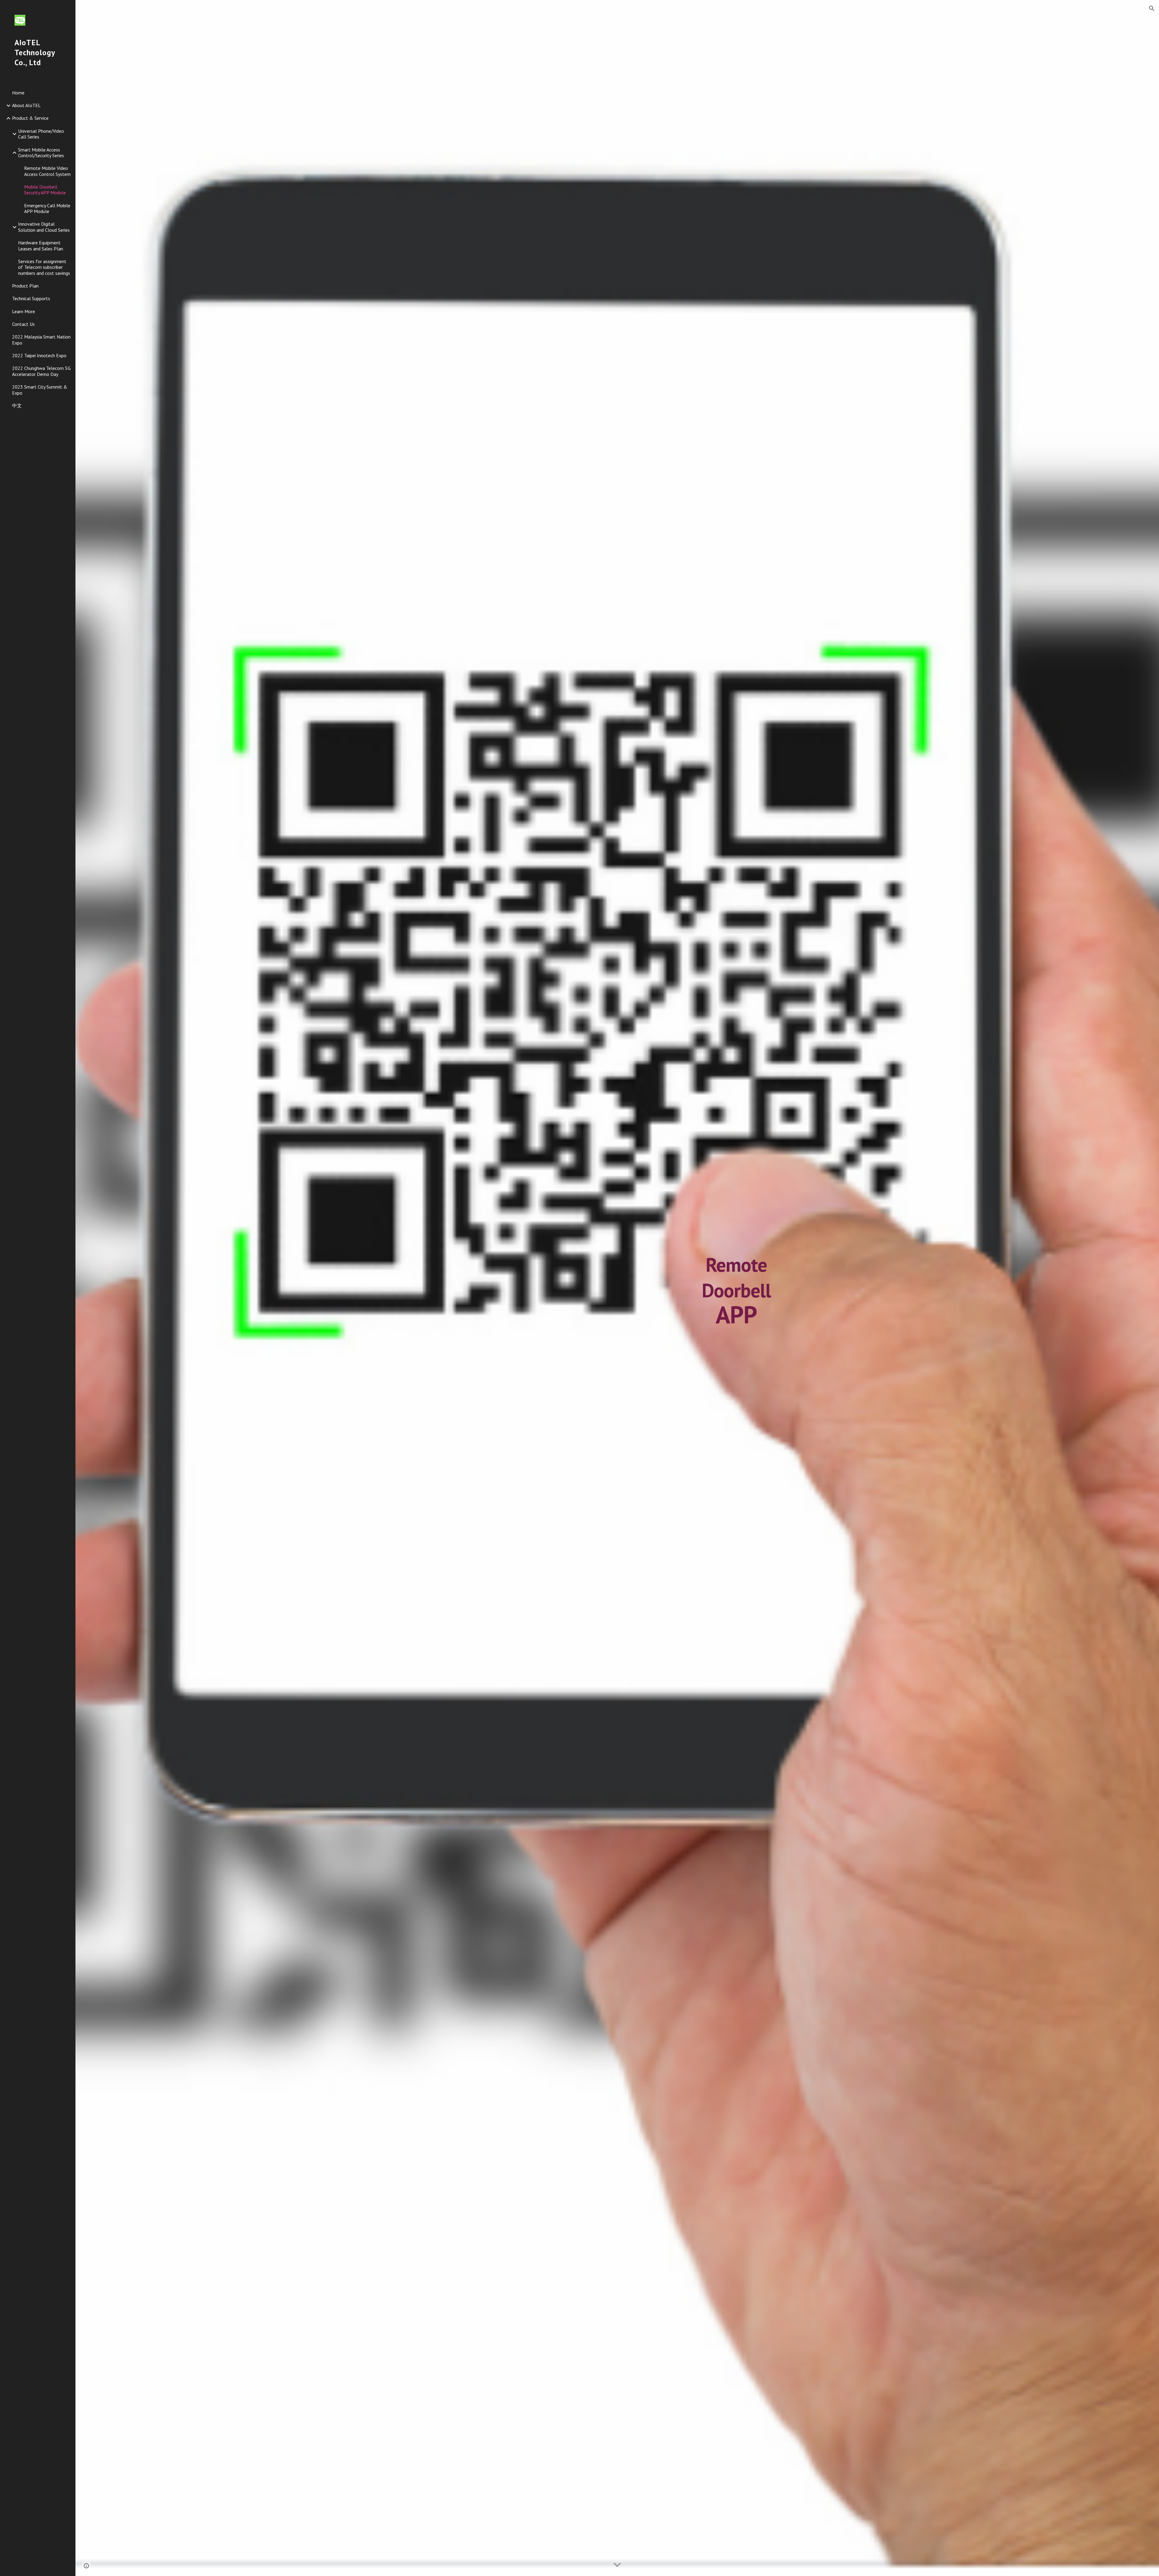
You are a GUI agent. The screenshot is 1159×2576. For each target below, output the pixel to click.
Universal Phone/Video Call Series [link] (41, 134)
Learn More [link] (24, 311)
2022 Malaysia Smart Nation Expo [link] (41, 340)
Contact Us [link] (23, 324)
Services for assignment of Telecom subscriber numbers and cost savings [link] (44, 267)
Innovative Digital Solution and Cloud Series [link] (44, 227)
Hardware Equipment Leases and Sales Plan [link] (41, 245)
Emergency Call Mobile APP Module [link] (47, 208)
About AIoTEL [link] (26, 105)
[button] (1152, 8)
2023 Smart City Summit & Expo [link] (40, 390)
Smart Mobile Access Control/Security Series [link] (41, 153)
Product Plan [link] (25, 286)
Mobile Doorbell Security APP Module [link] (45, 190)
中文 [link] (17, 405)
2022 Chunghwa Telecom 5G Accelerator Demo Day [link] (41, 371)
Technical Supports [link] (31, 298)
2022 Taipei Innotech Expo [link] (39, 355)
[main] (736, 1288)
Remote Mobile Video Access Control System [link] (47, 171)
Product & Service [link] (30, 118)
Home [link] (18, 93)
